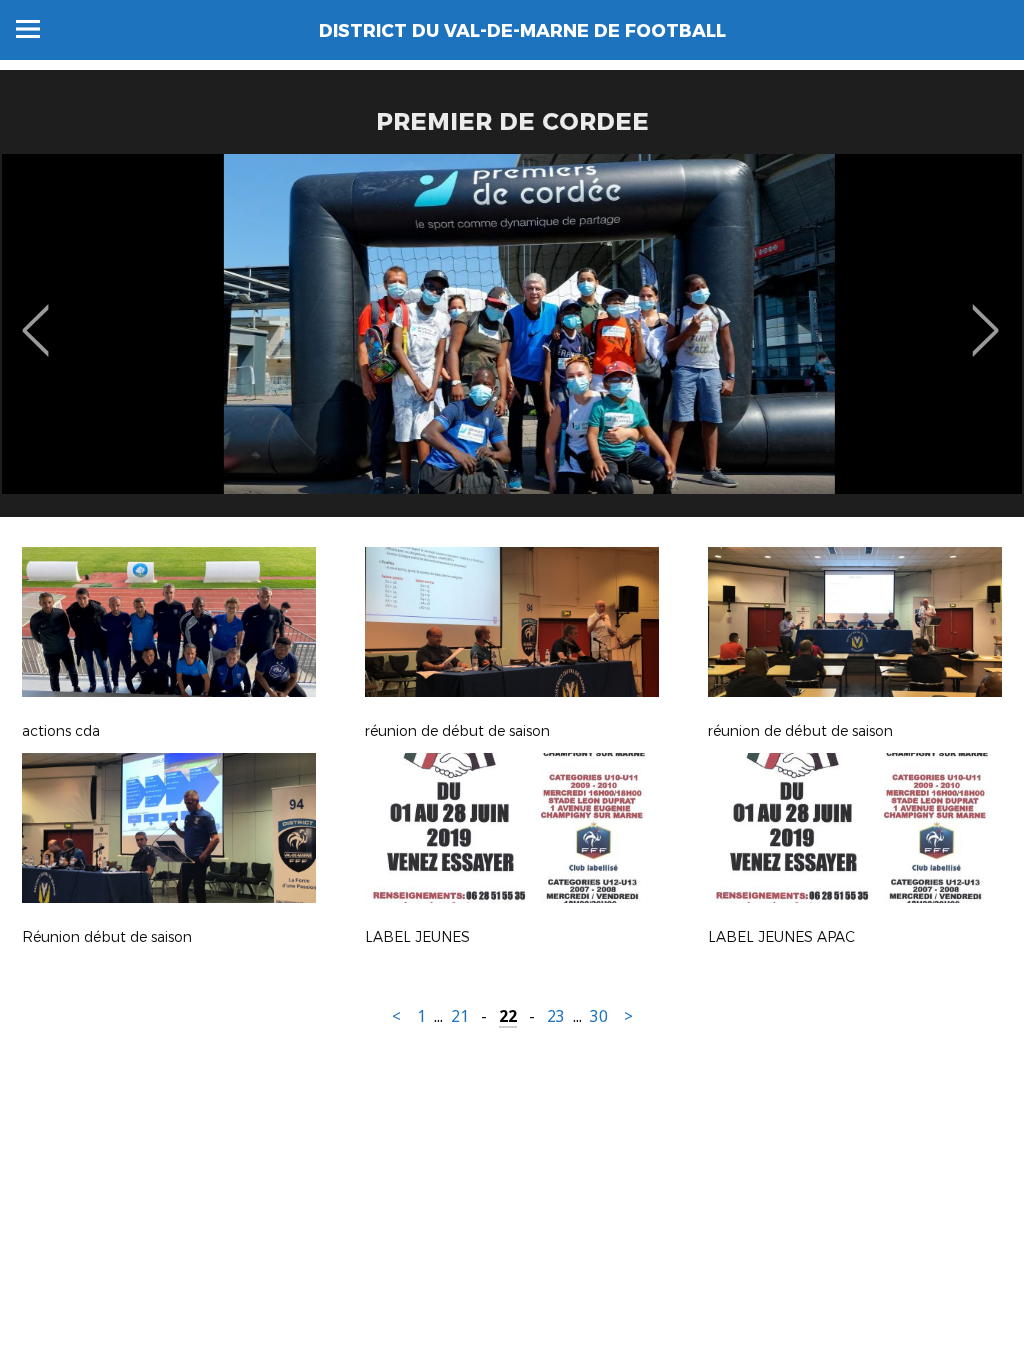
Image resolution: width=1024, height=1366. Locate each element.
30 (599, 1016)
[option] (512, 343)
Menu (28, 29)
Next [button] (985, 316)
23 (556, 1016)
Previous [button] (35, 316)
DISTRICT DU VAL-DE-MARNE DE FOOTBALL (522, 31)
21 (460, 1016)
